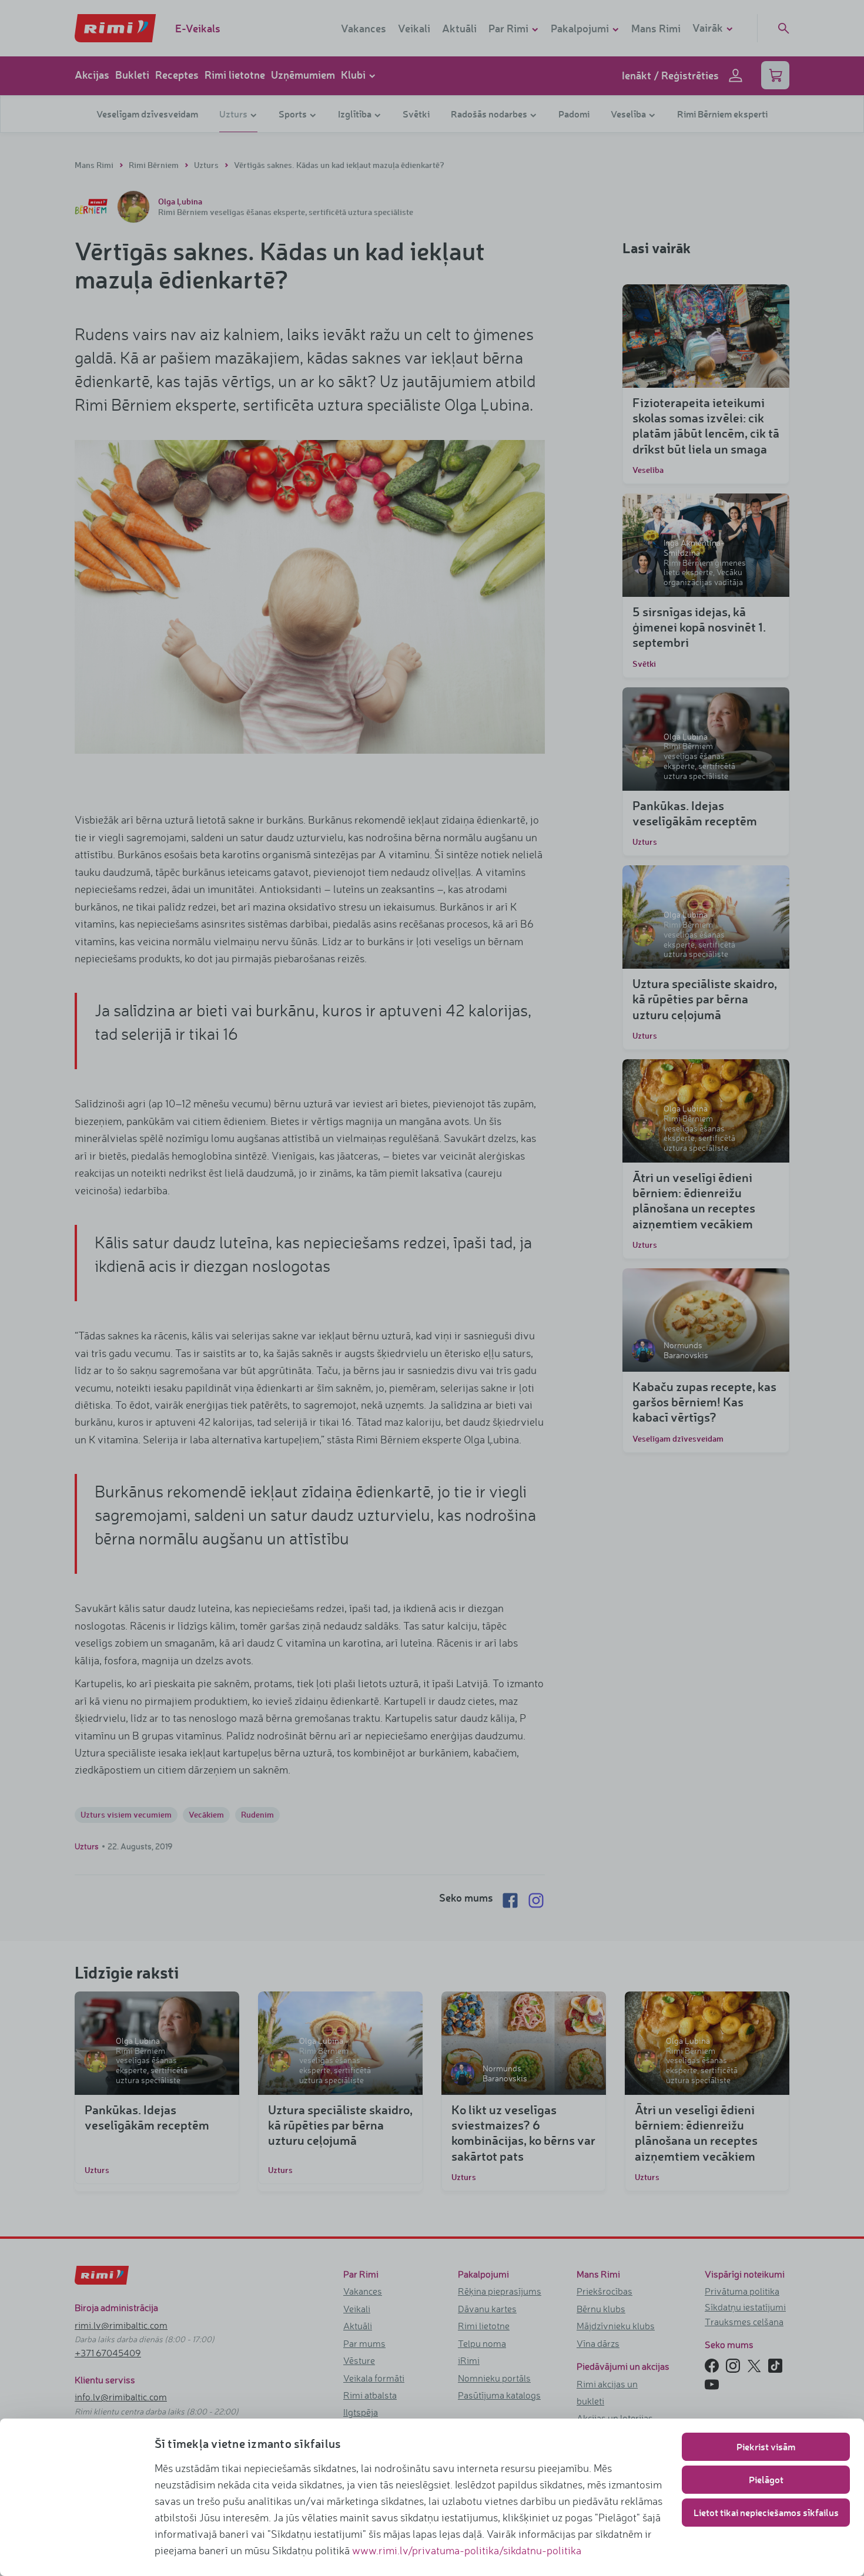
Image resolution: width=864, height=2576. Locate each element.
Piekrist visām (766, 2446)
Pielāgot (766, 2479)
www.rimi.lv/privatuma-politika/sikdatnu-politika (467, 2550)
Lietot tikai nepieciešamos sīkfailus (766, 2512)
